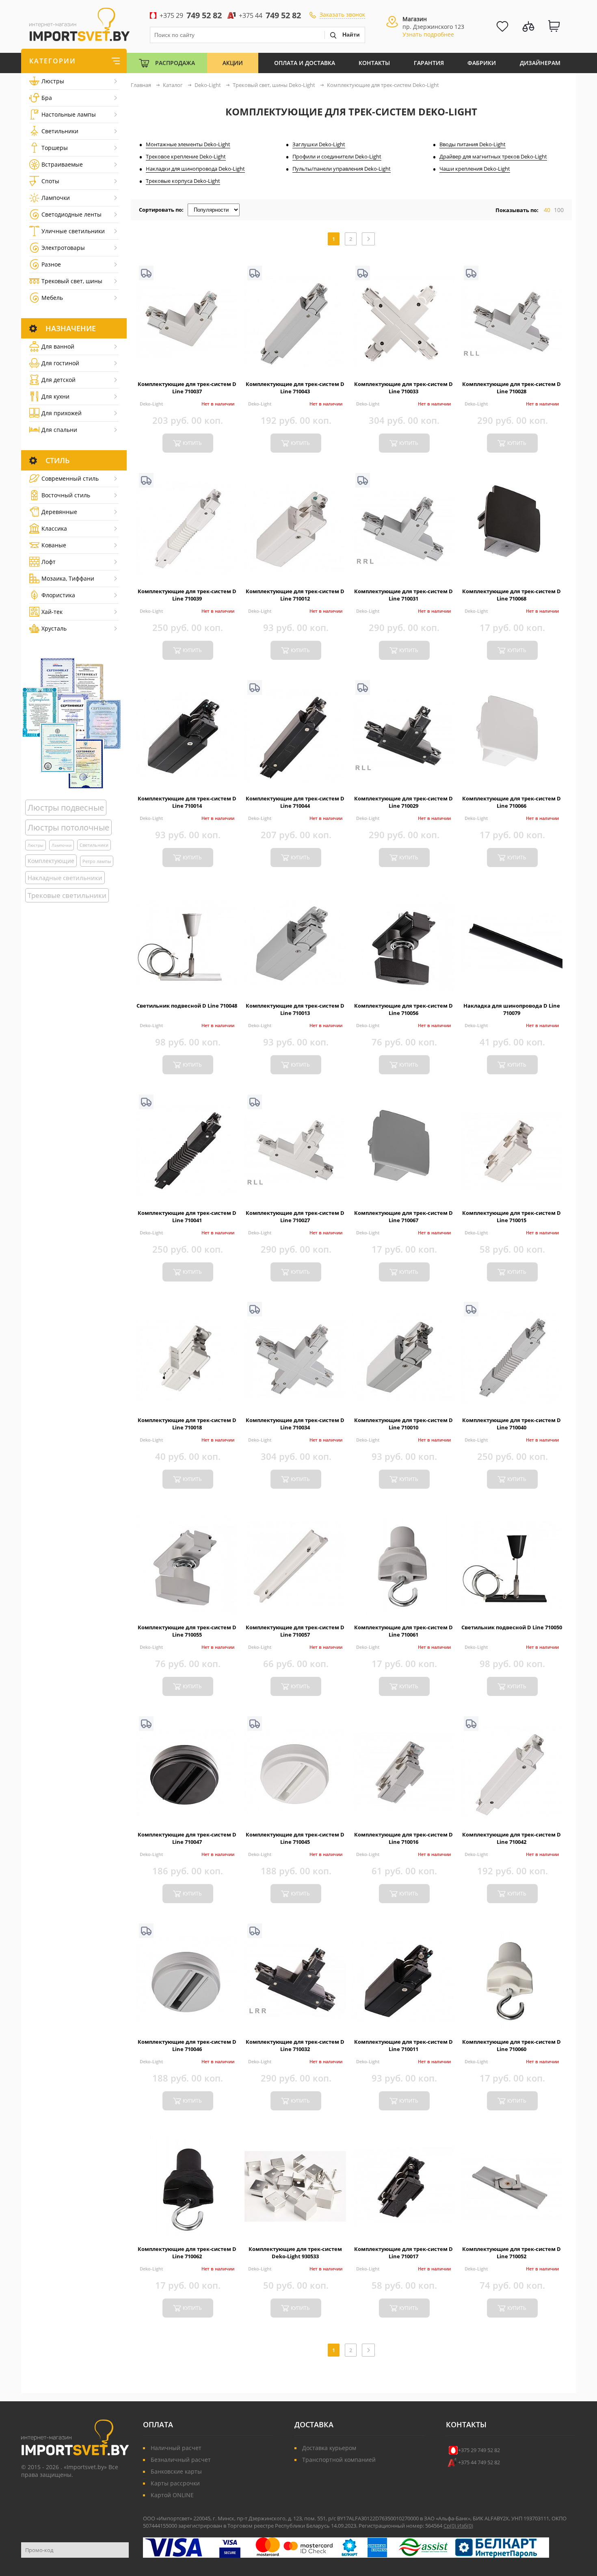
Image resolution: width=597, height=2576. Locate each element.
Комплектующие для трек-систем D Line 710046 (187, 2045)
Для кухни (55, 396)
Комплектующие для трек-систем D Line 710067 (403, 1216)
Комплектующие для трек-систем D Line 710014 (187, 802)
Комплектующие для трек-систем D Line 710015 (512, 1216)
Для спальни (59, 430)
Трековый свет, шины (72, 281)
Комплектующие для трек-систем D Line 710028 (512, 388)
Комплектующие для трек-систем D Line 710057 (295, 1631)
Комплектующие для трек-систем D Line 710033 (403, 388)
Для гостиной (60, 363)
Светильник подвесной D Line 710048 (187, 1006)
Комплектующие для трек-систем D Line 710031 (403, 595)
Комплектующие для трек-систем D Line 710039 (187, 595)
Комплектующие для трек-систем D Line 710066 (512, 802)
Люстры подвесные (66, 808)
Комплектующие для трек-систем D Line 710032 (295, 2045)
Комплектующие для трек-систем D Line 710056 (403, 1009)
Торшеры (55, 148)
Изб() (465, 2526)
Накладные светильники (65, 878)
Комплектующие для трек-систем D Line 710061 (403, 1631)
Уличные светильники (73, 231)
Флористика (58, 595)
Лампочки (56, 198)
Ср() (450, 2526)
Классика (54, 528)
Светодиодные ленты (71, 214)
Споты (50, 181)
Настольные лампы (69, 114)
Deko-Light (151, 404)
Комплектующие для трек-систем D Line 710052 (512, 2253)
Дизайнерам (540, 63)
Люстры (53, 81)
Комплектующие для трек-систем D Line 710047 (187, 1838)
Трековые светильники (67, 895)
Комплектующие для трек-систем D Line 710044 (295, 802)
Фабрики (482, 63)
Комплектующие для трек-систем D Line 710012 (295, 595)
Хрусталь (54, 628)
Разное (51, 264)
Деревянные (59, 512)
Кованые (54, 545)
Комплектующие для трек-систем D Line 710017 (403, 2253)
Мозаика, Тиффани (68, 578)
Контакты (374, 63)
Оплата (158, 2424)
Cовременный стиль (70, 478)
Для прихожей (62, 413)
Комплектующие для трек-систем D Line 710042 (512, 1838)
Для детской (58, 380)
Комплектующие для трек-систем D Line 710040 (512, 1424)
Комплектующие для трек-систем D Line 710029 (403, 802)
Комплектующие (51, 861)
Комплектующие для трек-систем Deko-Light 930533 (295, 2253)
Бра (47, 98)
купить (192, 443)
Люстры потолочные (68, 827)
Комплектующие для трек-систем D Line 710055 (187, 1631)
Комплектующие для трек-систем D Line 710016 (403, 1838)
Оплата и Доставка (305, 63)
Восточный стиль (66, 495)
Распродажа (175, 63)
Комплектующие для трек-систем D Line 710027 (295, 1216)
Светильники (60, 131)
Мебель (52, 298)
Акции (233, 63)
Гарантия (429, 63)
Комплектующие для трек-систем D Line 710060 (512, 2045)
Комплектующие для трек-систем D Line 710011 (403, 2045)
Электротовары (63, 248)
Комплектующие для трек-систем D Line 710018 (187, 1424)
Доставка (314, 2424)
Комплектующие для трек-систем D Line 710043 (295, 388)
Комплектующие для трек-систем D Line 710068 (512, 595)
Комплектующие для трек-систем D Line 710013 (295, 1009)
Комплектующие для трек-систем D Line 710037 (187, 388)
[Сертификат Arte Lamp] (72, 723)
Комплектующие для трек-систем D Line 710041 (187, 1216)
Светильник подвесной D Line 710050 (512, 1627)
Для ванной (58, 346)
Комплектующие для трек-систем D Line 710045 (295, 1838)
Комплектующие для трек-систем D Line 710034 (295, 1424)
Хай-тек (52, 612)
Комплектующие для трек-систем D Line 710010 (403, 1424)
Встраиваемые (62, 164)
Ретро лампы (97, 861)
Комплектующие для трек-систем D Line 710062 (187, 2253)
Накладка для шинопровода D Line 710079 (512, 1009)
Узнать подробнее (428, 34)
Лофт (49, 562)
